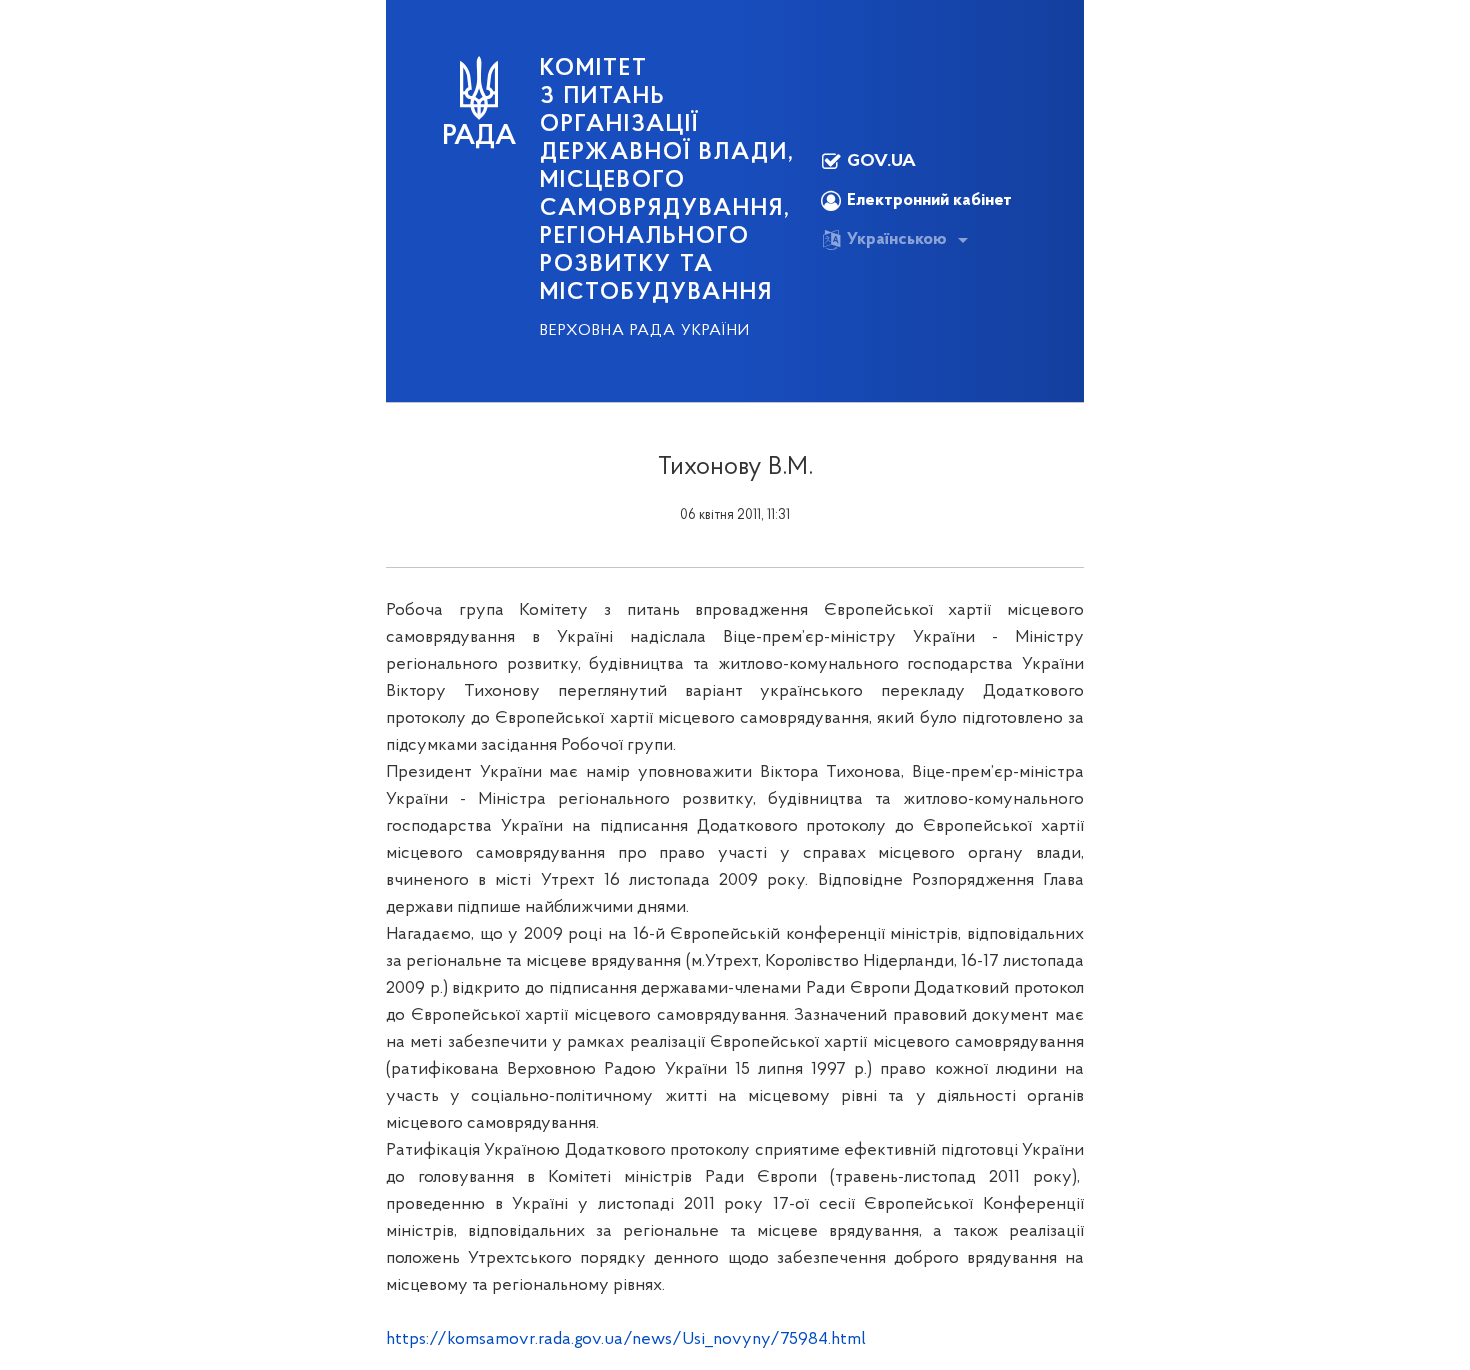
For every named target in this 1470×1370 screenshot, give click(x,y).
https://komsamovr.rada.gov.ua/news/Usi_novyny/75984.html (626, 1340)
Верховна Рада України (645, 331)
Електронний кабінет (929, 201)
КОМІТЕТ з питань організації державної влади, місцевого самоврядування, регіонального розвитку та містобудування (667, 181)
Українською (897, 240)
